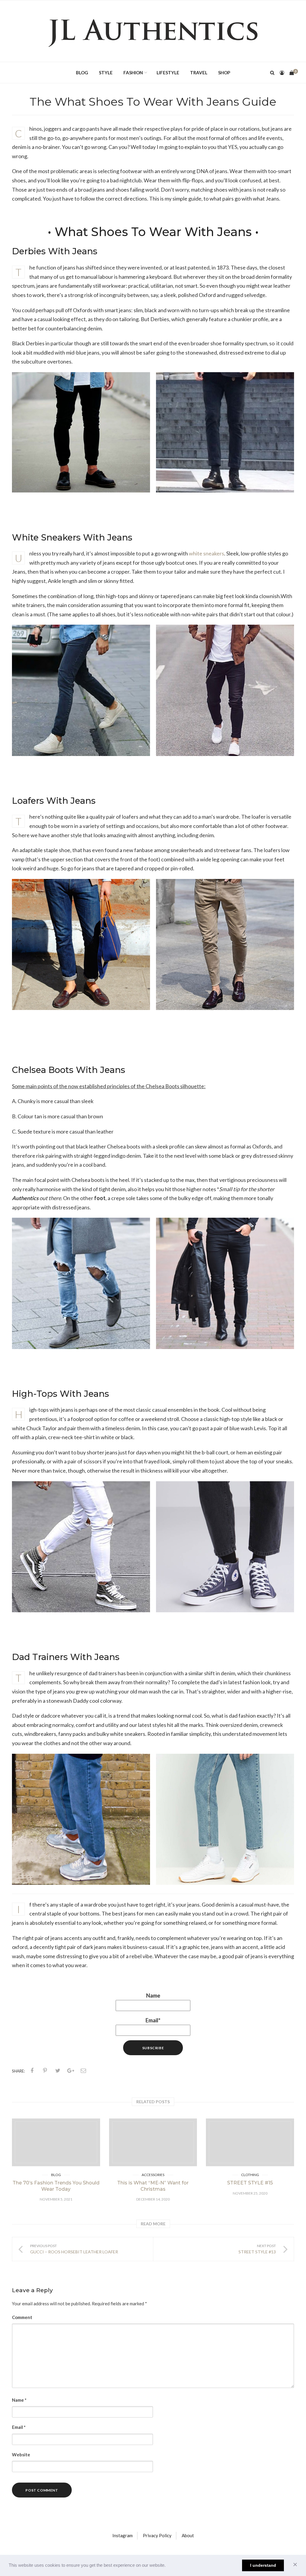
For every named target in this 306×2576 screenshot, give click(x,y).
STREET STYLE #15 (250, 2183)
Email (19, 2427)
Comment (22, 2317)
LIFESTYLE (168, 73)
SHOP (224, 73)
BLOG (82, 73)
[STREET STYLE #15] (250, 2142)
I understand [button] (263, 2565)
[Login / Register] (282, 73)
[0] (292, 73)
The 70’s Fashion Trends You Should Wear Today (56, 2186)
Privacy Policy (157, 2535)
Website (21, 2455)
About (188, 2535)
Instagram (123, 2535)
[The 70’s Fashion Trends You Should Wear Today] (56, 2142)
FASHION (133, 73)
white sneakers (206, 553)
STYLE (106, 73)
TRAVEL (199, 73)
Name (153, 1995)
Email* (153, 2020)
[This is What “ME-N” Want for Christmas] (153, 2142)
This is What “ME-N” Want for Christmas (153, 2186)
